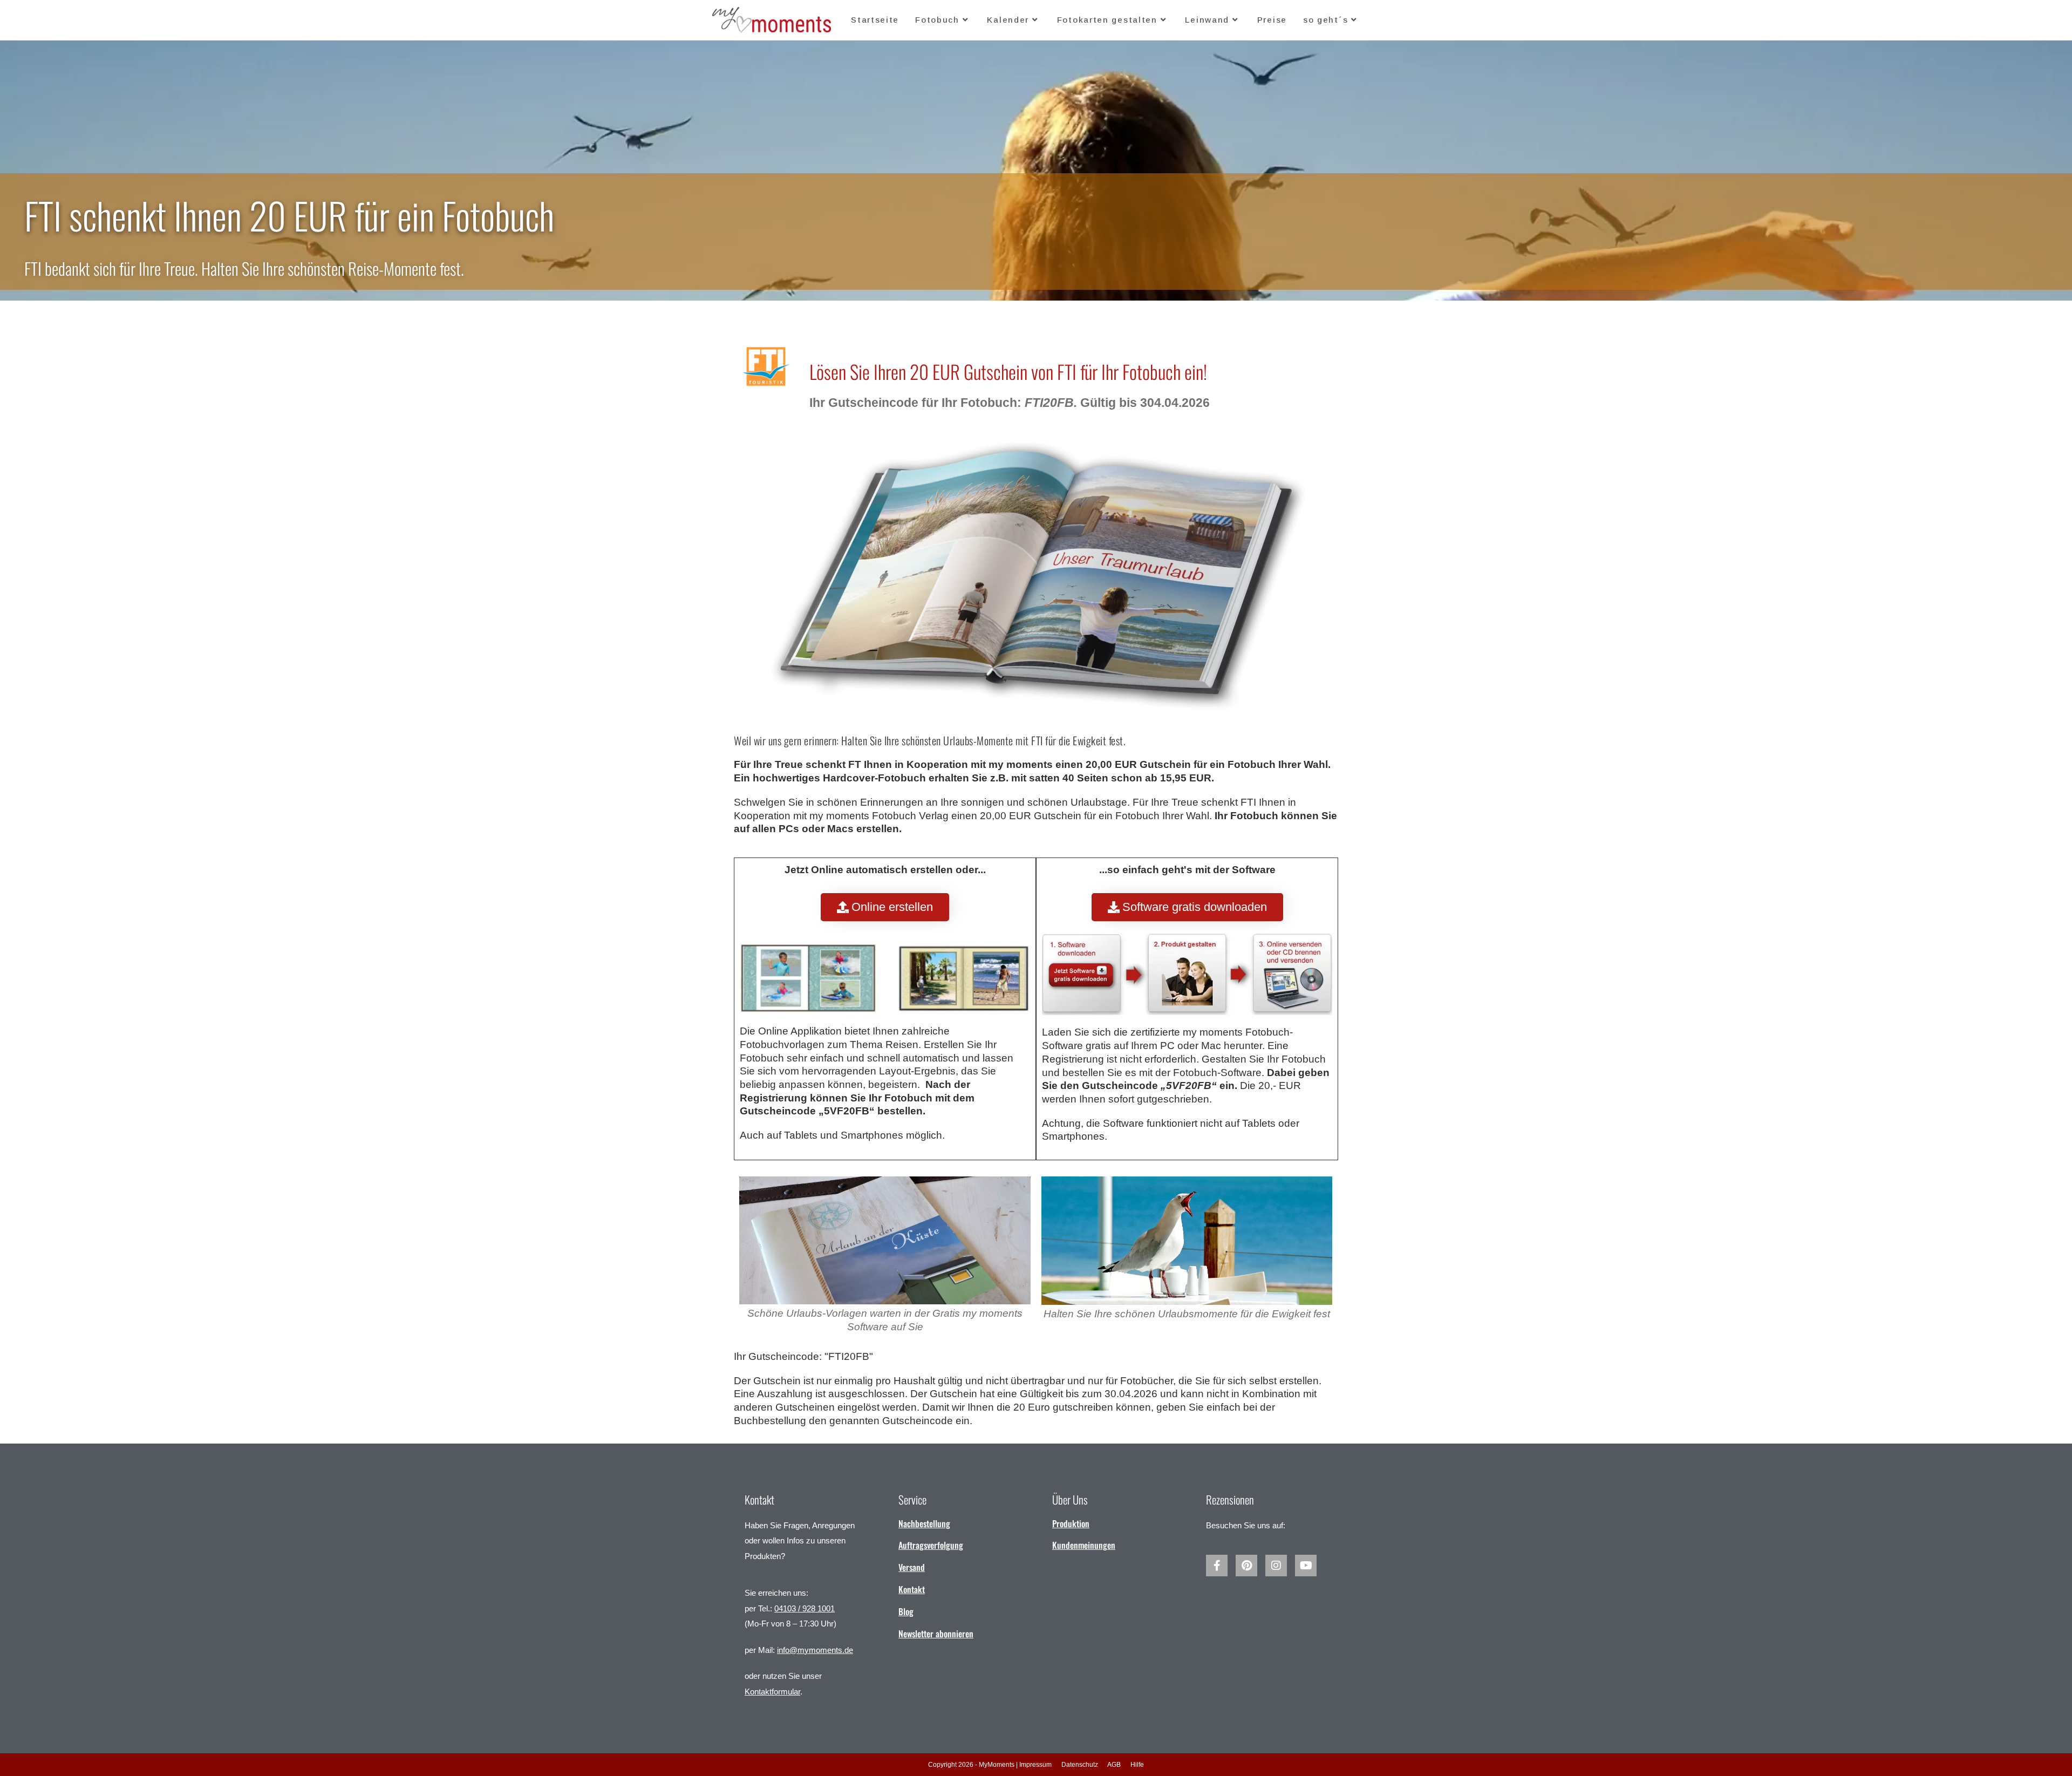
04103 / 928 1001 (805, 1608)
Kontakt (912, 1589)
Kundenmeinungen (1084, 1545)
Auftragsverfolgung (931, 1545)
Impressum (1035, 1765)
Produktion (1071, 1523)
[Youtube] (1306, 1566)
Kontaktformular (772, 1692)
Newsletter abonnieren (936, 1634)
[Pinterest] (1246, 1566)
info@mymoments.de (815, 1650)
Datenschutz (1080, 1765)
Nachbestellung (924, 1523)
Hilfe (1137, 1765)
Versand (912, 1567)
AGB (1114, 1765)
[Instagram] (1276, 1566)
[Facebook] (1217, 1566)
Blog (906, 1611)
